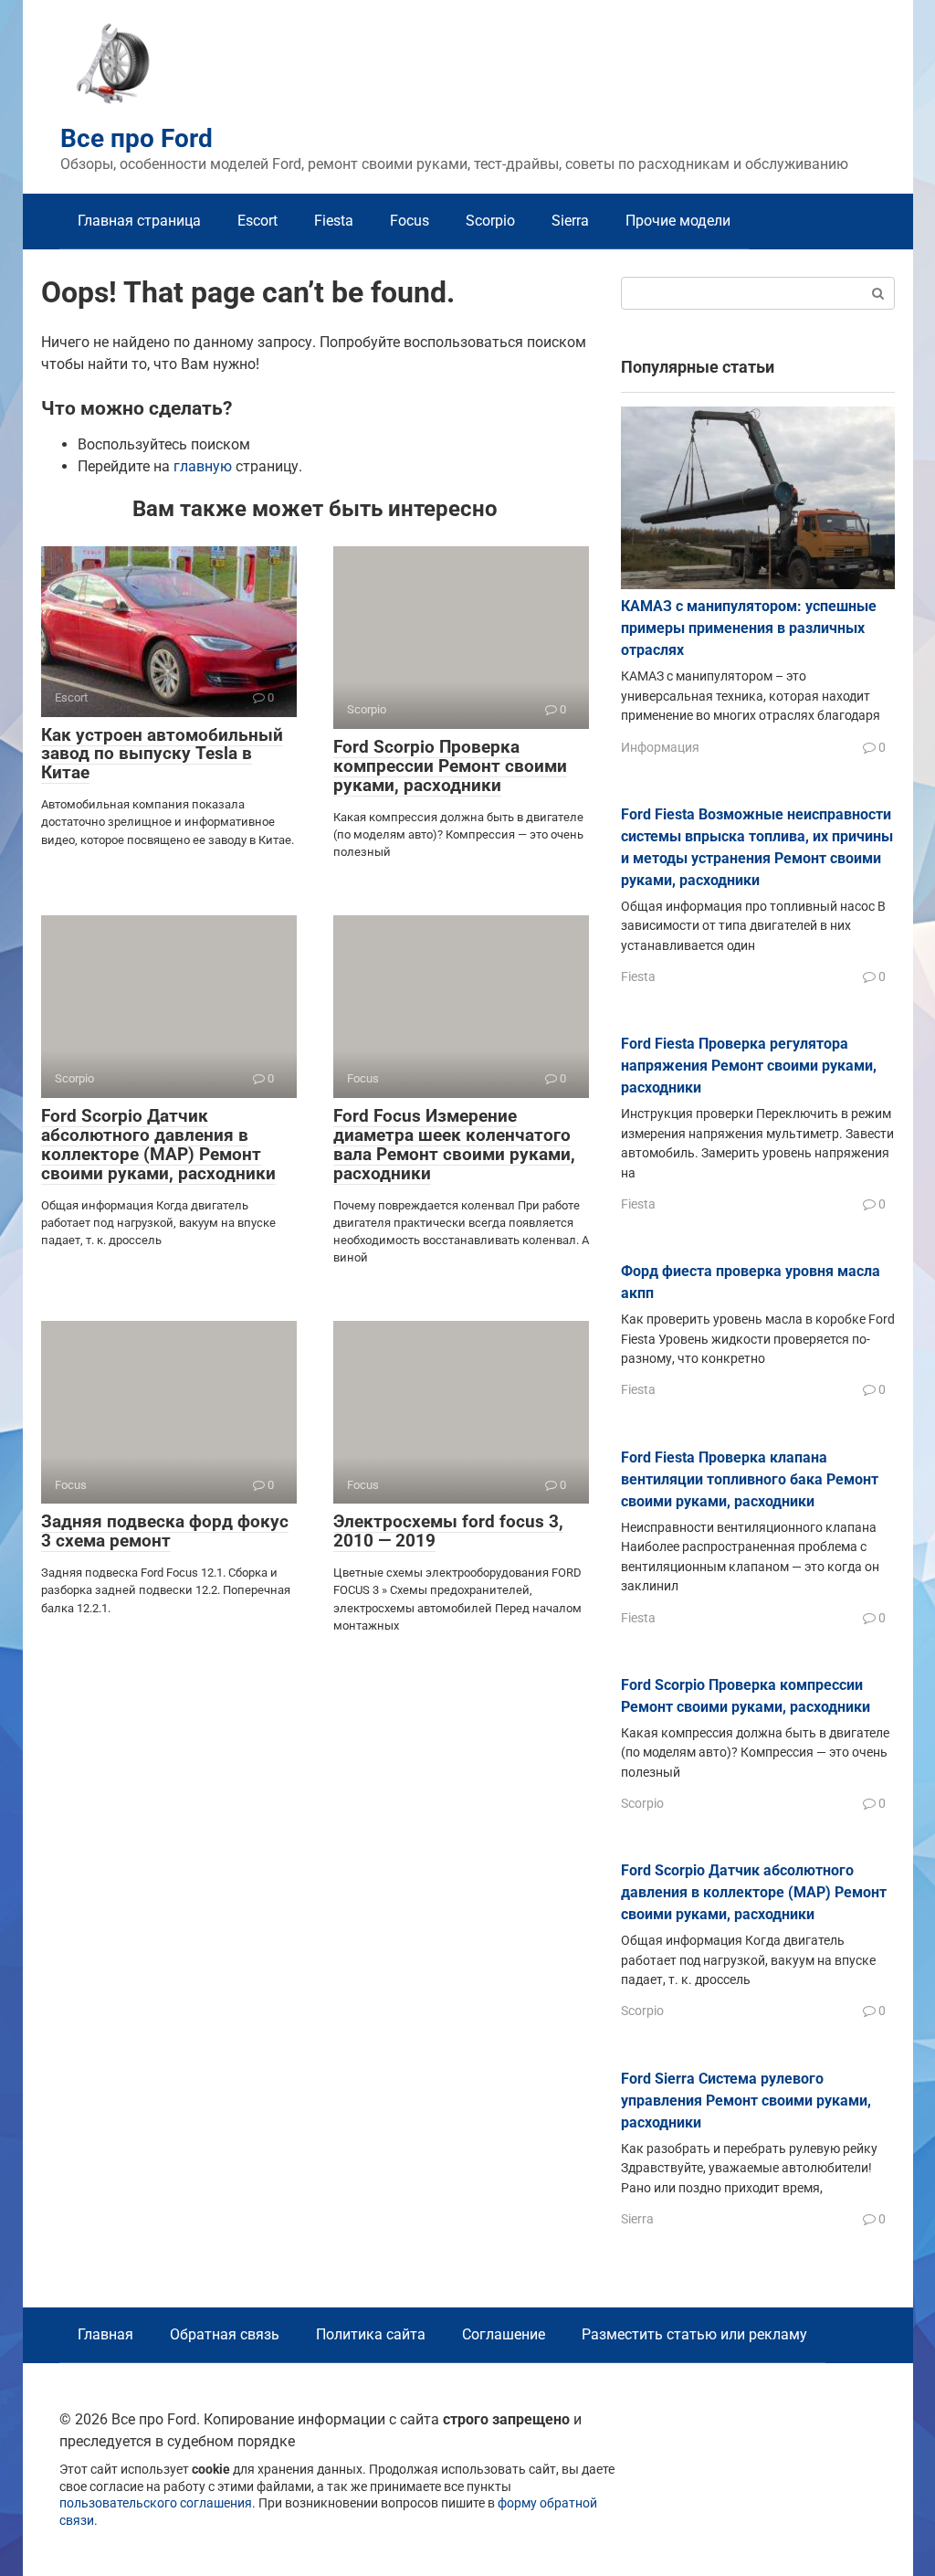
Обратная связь (225, 2334)
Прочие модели (678, 221)
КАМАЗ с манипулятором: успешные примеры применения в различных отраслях (749, 628)
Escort (257, 221)
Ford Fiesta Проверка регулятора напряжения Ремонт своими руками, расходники (749, 1066)
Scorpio (490, 221)
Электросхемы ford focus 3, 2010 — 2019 (448, 1531)
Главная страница (139, 221)
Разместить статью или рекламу (694, 2334)
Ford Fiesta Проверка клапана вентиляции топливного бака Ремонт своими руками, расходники (750, 1479)
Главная (105, 2334)
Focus (410, 221)
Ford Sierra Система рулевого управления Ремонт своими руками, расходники (746, 2101)
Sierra (570, 221)
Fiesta (334, 221)
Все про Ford (137, 138)
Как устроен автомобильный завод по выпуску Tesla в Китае (162, 754)
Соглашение (504, 2334)
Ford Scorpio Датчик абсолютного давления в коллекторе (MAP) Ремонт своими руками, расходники (158, 1145)
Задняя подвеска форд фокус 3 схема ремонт (165, 1531)
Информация (660, 747)
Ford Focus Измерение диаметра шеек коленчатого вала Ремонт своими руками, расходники (454, 1145)
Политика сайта (371, 2334)
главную (203, 466)
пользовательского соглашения (156, 2503)
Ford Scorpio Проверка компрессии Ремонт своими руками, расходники (450, 766)
